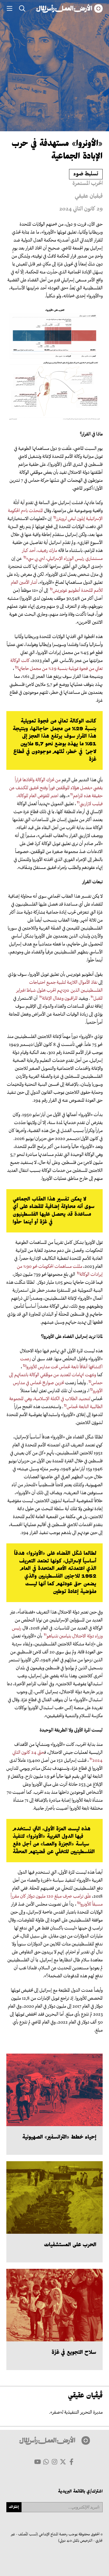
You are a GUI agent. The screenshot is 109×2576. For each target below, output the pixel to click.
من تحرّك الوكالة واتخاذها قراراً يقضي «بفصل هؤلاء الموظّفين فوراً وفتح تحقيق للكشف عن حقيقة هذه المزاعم (56, 788)
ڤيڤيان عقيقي (89, 197)
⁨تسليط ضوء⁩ (86, 174)
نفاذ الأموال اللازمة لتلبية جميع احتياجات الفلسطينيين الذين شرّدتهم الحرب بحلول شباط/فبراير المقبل (59, 991)
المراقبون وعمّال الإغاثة (60, 999)
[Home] (69, 9)
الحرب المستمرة (88, 184)
